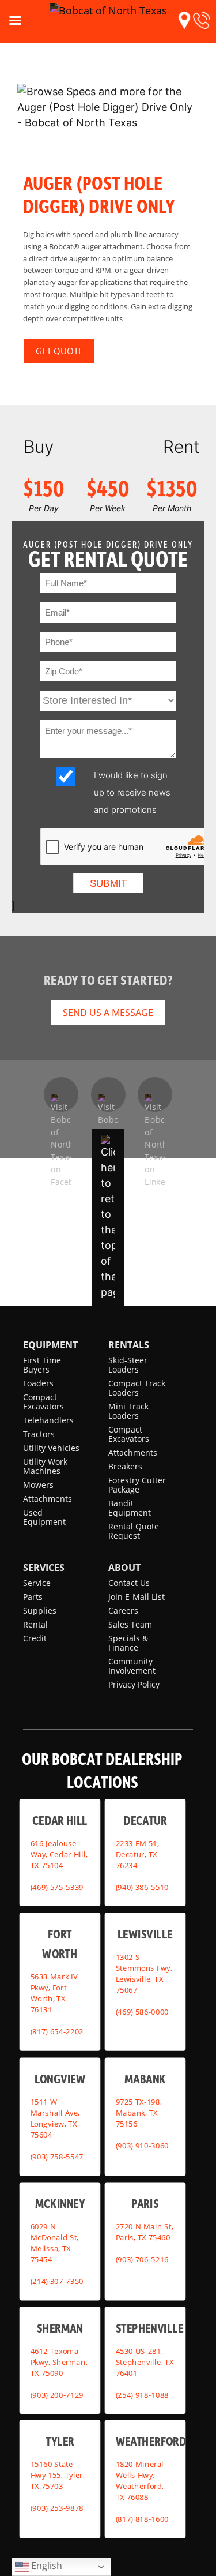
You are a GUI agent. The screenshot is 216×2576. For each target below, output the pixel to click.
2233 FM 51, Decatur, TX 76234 (137, 1854)
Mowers (38, 1485)
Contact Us (129, 1583)
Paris (145, 2203)
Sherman (60, 2328)
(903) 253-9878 (57, 2508)
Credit (35, 1638)
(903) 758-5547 (57, 2157)
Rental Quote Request (134, 1531)
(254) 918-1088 (142, 2394)
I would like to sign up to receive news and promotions (132, 792)
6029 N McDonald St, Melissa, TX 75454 (55, 2243)
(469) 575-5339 (57, 1887)
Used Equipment (44, 1517)
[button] (184, 20)
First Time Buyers (42, 1365)
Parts (33, 1597)
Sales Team (130, 1624)
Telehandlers (48, 1420)
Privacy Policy (134, 1684)
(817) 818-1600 (142, 2519)
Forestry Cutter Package (137, 1485)
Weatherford (151, 2441)
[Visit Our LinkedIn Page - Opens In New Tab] (155, 1094)
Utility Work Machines (45, 1466)
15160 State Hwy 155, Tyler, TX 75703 (58, 2475)
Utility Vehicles (51, 1448)
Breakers (125, 1466)
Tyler (60, 2441)
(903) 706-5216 (142, 2259)
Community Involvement (132, 1666)
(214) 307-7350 (57, 2281)
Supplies (40, 1611)
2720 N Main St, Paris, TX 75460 (144, 2232)
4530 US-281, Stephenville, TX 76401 (144, 2361)
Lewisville (145, 1933)
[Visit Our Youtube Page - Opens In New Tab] (108, 1094)
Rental (35, 1624)
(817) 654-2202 (57, 2031)
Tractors (39, 1434)
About (124, 1568)
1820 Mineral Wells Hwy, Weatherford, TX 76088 (139, 2481)
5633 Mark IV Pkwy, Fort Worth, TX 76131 (54, 1993)
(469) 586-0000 (142, 2012)
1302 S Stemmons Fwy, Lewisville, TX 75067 (143, 1973)
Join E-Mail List (137, 1597)
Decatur (145, 1820)
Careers (123, 1611)
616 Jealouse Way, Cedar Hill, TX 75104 (59, 1854)
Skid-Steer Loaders (128, 1365)
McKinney (60, 2203)
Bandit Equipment (130, 1508)
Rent (181, 447)
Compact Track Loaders (137, 1388)
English (46, 2566)
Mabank (145, 2078)
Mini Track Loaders (128, 1411)
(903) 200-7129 (57, 2394)
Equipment (50, 1345)
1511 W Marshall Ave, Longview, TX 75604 (55, 2118)
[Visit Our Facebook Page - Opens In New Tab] (61, 1094)
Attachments (48, 1499)
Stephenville (149, 2328)
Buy (39, 447)
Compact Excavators (43, 1402)
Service (37, 1583)
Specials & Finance (128, 1643)
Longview (60, 2078)
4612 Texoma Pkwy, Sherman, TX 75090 (59, 2361)
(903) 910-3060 (142, 2146)
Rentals (129, 1345)
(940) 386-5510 (142, 1887)
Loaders (38, 1383)
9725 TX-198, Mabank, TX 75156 (138, 2113)
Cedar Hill (60, 1820)
